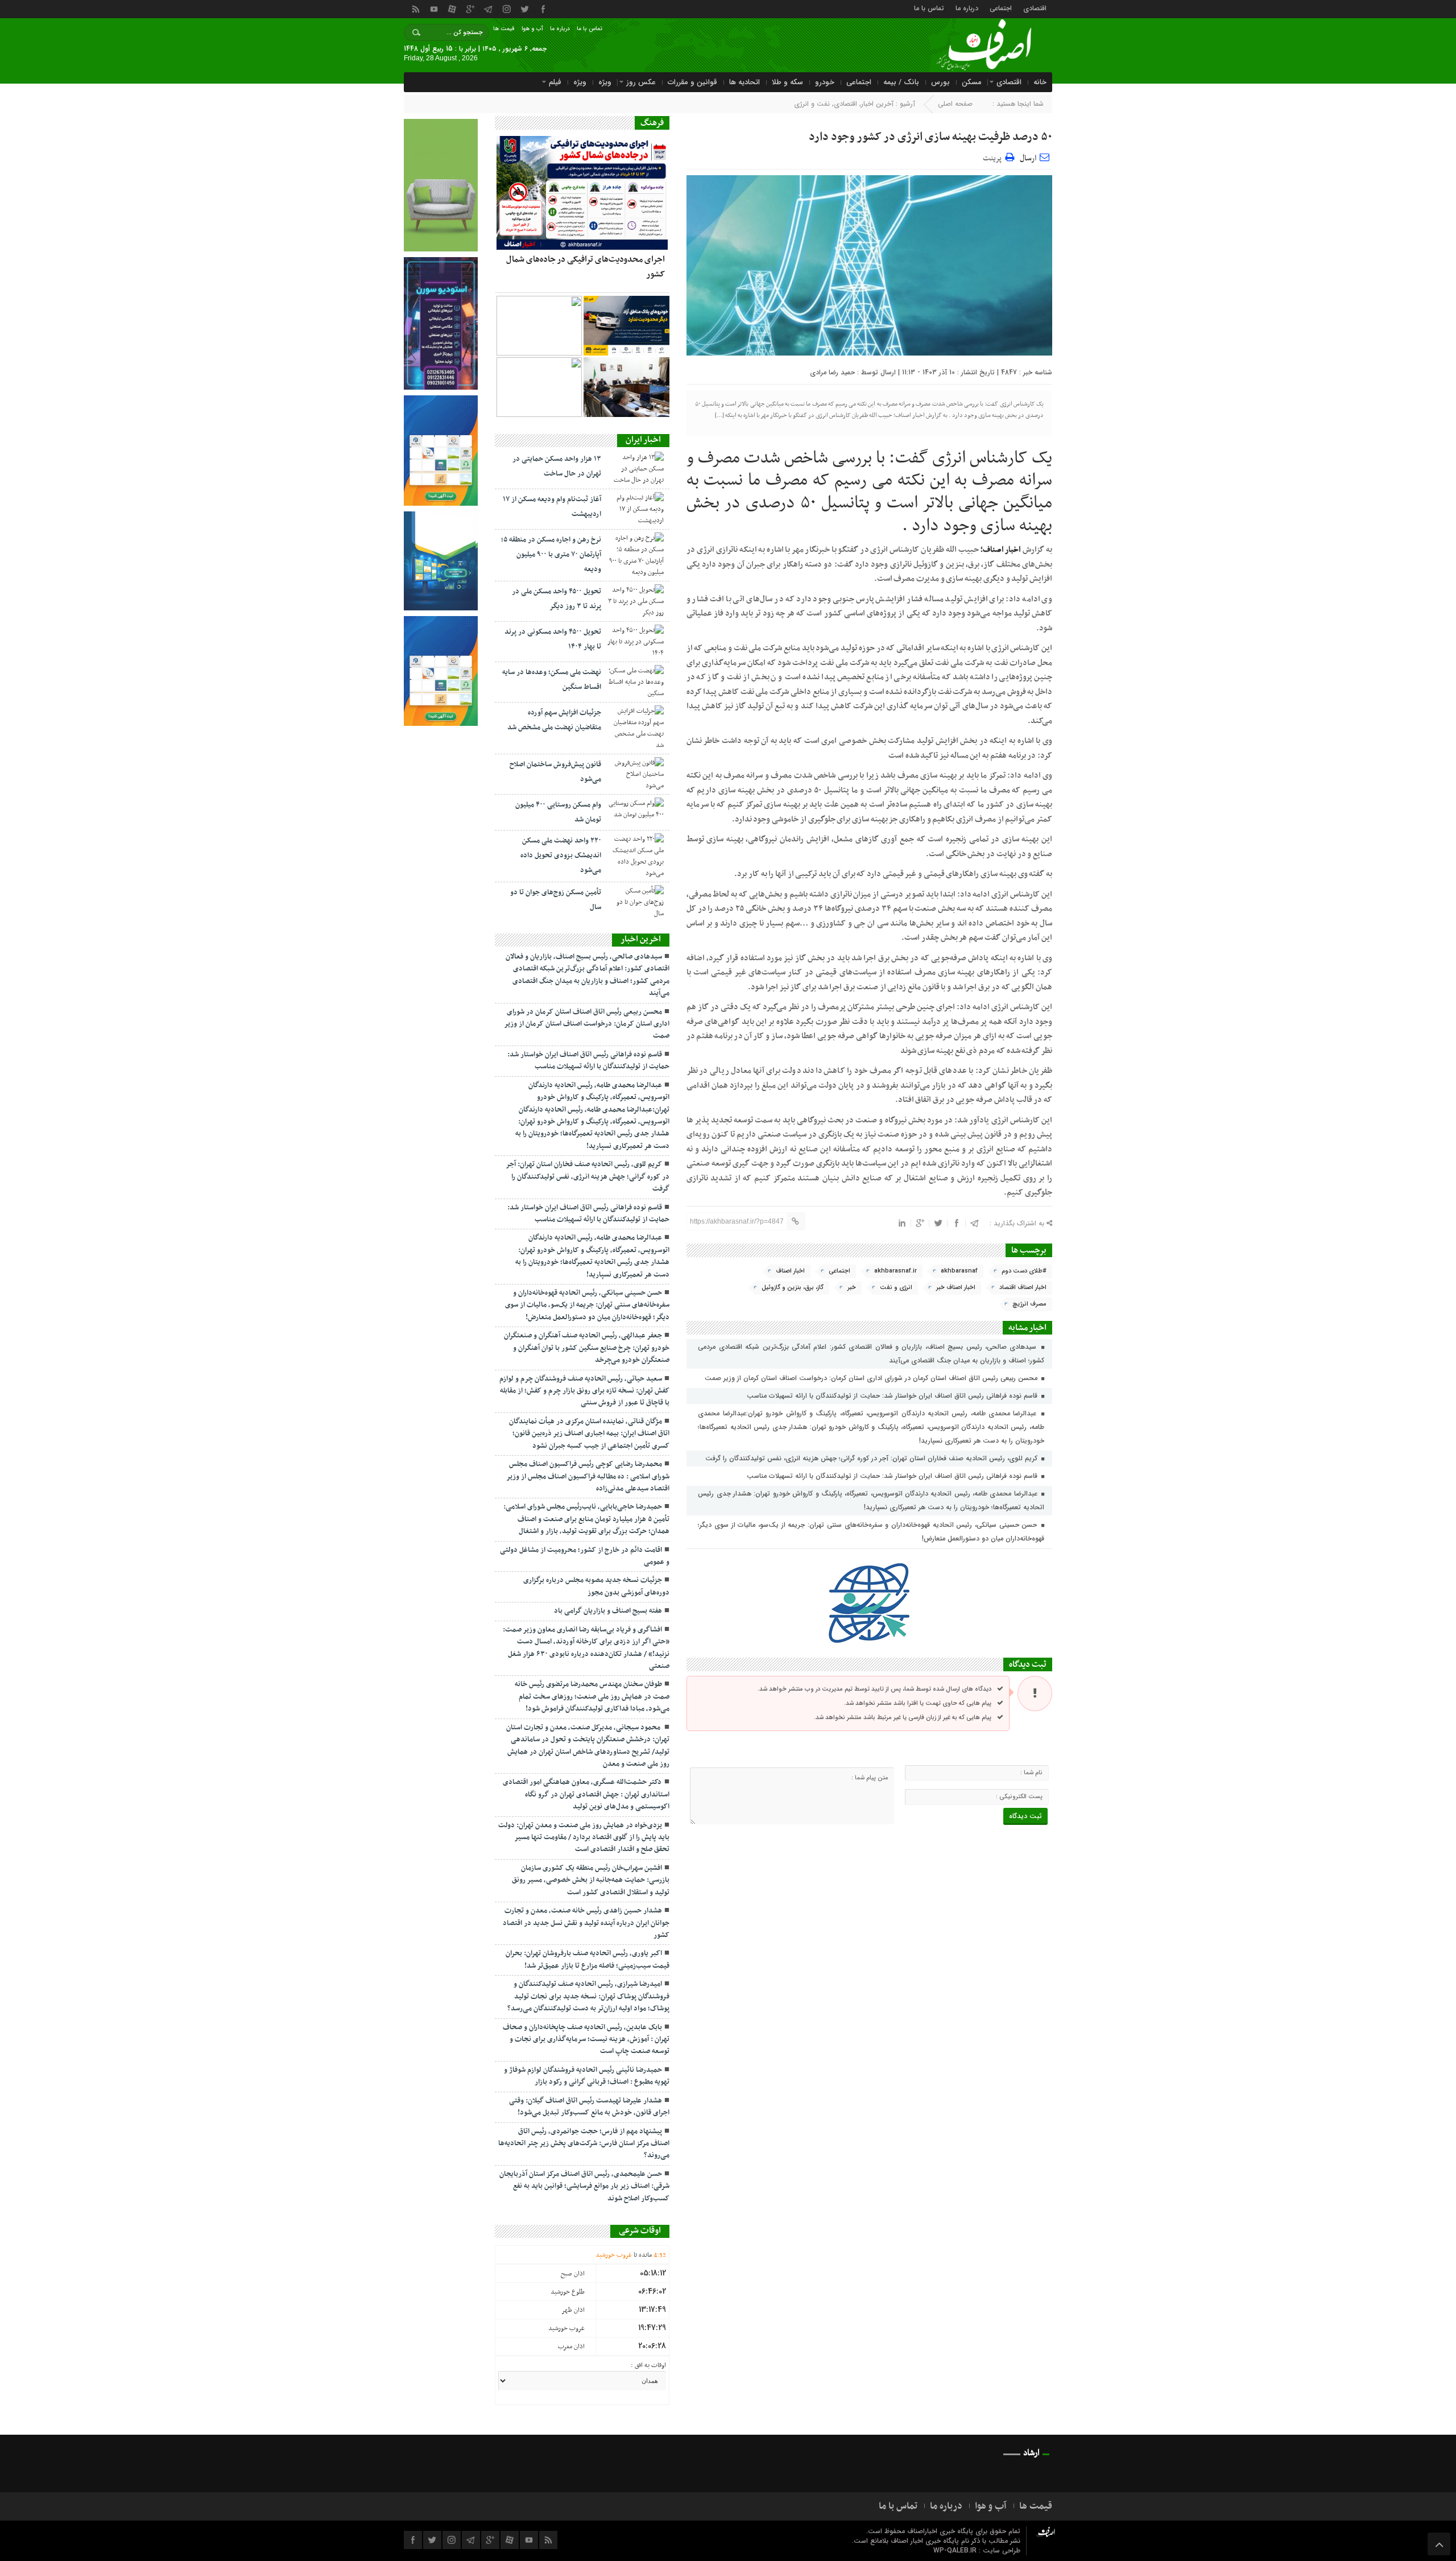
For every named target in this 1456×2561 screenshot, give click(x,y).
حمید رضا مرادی (832, 372)
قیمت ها (504, 29)
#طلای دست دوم (1024, 1271)
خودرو (825, 82)
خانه (1040, 82)
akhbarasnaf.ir (895, 1271)
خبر (852, 1288)
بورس (940, 82)
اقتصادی (1035, 8)
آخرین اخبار (877, 104)
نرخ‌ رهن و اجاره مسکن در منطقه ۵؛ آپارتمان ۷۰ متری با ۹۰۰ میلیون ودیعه (551, 555)
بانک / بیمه (901, 82)
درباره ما (967, 8)
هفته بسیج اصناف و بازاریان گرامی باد (608, 1611)
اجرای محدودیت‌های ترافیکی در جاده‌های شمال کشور (586, 267)
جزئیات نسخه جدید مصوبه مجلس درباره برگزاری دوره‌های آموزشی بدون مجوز (596, 1586)
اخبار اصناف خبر (956, 1288)
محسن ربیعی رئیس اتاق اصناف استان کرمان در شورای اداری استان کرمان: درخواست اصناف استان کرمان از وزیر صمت (872, 1378)
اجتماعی (1001, 8)
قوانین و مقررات (692, 82)
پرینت (994, 157)
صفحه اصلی (955, 104)
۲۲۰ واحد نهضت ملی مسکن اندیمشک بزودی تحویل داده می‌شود (561, 856)
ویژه (605, 82)
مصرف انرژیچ (1029, 1304)
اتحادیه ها (744, 82)
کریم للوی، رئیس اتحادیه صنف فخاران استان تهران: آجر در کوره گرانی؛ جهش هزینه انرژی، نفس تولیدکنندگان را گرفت (872, 1458)
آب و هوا (532, 29)
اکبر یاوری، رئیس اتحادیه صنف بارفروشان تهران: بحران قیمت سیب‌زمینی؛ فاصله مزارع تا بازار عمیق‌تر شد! (588, 1959)
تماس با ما (929, 8)
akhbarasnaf (959, 1271)
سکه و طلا (787, 82)
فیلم (555, 82)
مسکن (972, 82)
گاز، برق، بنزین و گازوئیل (793, 1288)
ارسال (1028, 158)
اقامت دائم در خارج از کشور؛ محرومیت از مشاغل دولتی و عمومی (585, 1556)
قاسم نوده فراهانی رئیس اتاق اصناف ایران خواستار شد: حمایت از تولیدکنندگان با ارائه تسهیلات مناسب (893, 1396)
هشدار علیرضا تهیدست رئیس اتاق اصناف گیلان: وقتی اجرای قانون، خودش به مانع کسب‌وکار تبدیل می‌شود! (589, 2107)
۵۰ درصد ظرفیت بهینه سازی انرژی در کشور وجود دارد (930, 137)
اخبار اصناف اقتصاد (1023, 1288)
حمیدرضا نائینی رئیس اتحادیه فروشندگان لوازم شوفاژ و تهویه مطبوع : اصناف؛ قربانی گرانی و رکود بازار (587, 2076)
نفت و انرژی (812, 104)
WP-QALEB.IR (955, 2550)
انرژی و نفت (896, 1288)
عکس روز (641, 82)
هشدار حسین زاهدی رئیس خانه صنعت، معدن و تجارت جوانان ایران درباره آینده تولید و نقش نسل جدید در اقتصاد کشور (586, 1923)
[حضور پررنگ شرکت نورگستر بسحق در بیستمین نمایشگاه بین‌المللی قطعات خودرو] (539, 387)
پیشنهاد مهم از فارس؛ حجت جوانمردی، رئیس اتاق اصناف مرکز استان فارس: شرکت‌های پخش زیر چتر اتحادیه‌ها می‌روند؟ (584, 2144)
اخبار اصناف (790, 1271)
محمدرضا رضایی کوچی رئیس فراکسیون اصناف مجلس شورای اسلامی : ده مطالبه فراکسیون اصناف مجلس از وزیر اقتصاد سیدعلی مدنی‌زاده (588, 1476)
